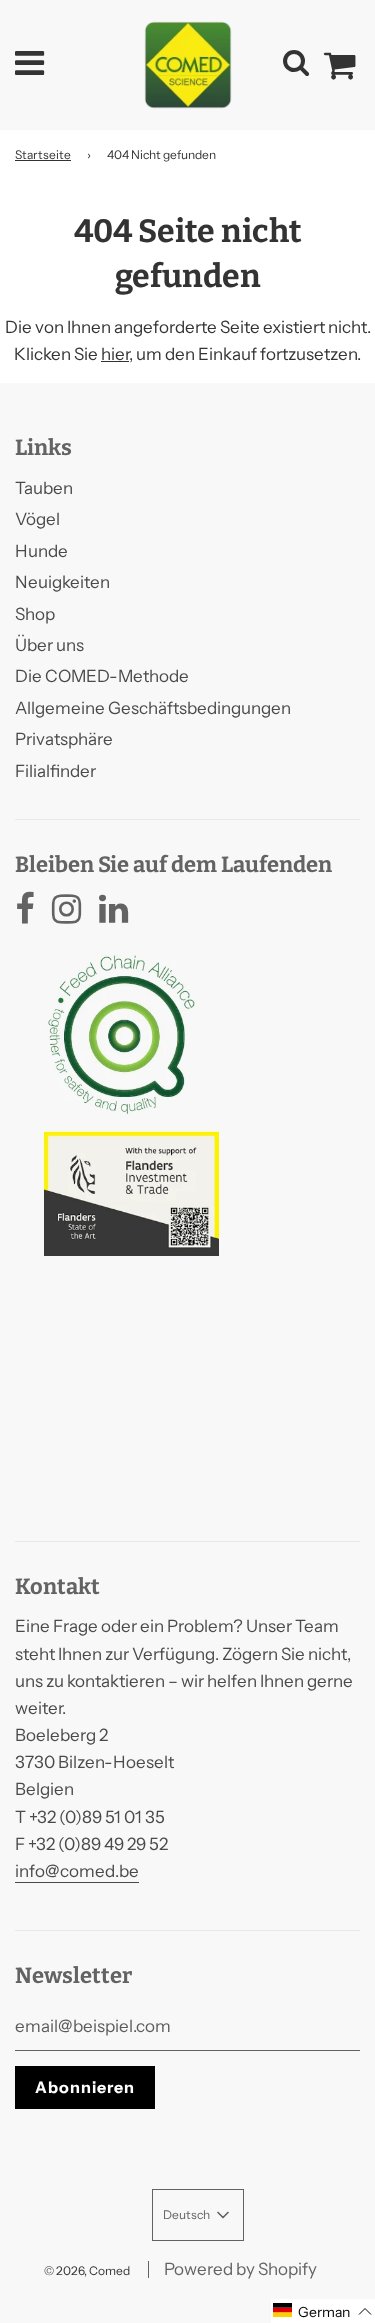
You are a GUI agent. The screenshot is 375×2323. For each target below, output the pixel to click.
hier (115, 354)
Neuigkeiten (62, 582)
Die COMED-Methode (102, 676)
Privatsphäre (64, 739)
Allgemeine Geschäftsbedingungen (153, 708)
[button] (323, 2311)
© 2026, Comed (87, 2270)
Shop (35, 614)
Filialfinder (55, 771)
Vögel (37, 519)
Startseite (43, 154)
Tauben (44, 488)
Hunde (41, 551)
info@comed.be (77, 1871)
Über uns (49, 645)
